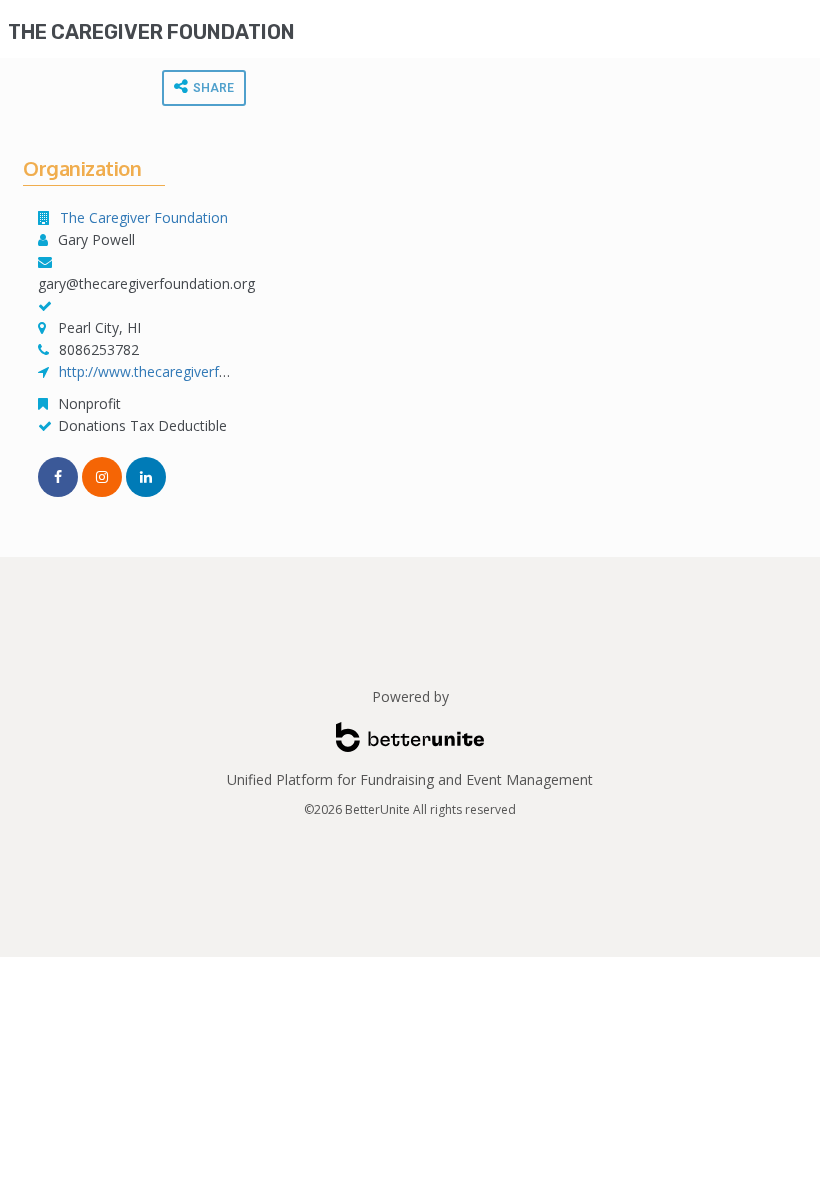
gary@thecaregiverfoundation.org (146, 283)
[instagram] (102, 477)
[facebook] (58, 477)
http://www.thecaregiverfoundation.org (184, 371)
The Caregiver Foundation (151, 32)
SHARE (212, 88)
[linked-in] (146, 477)
